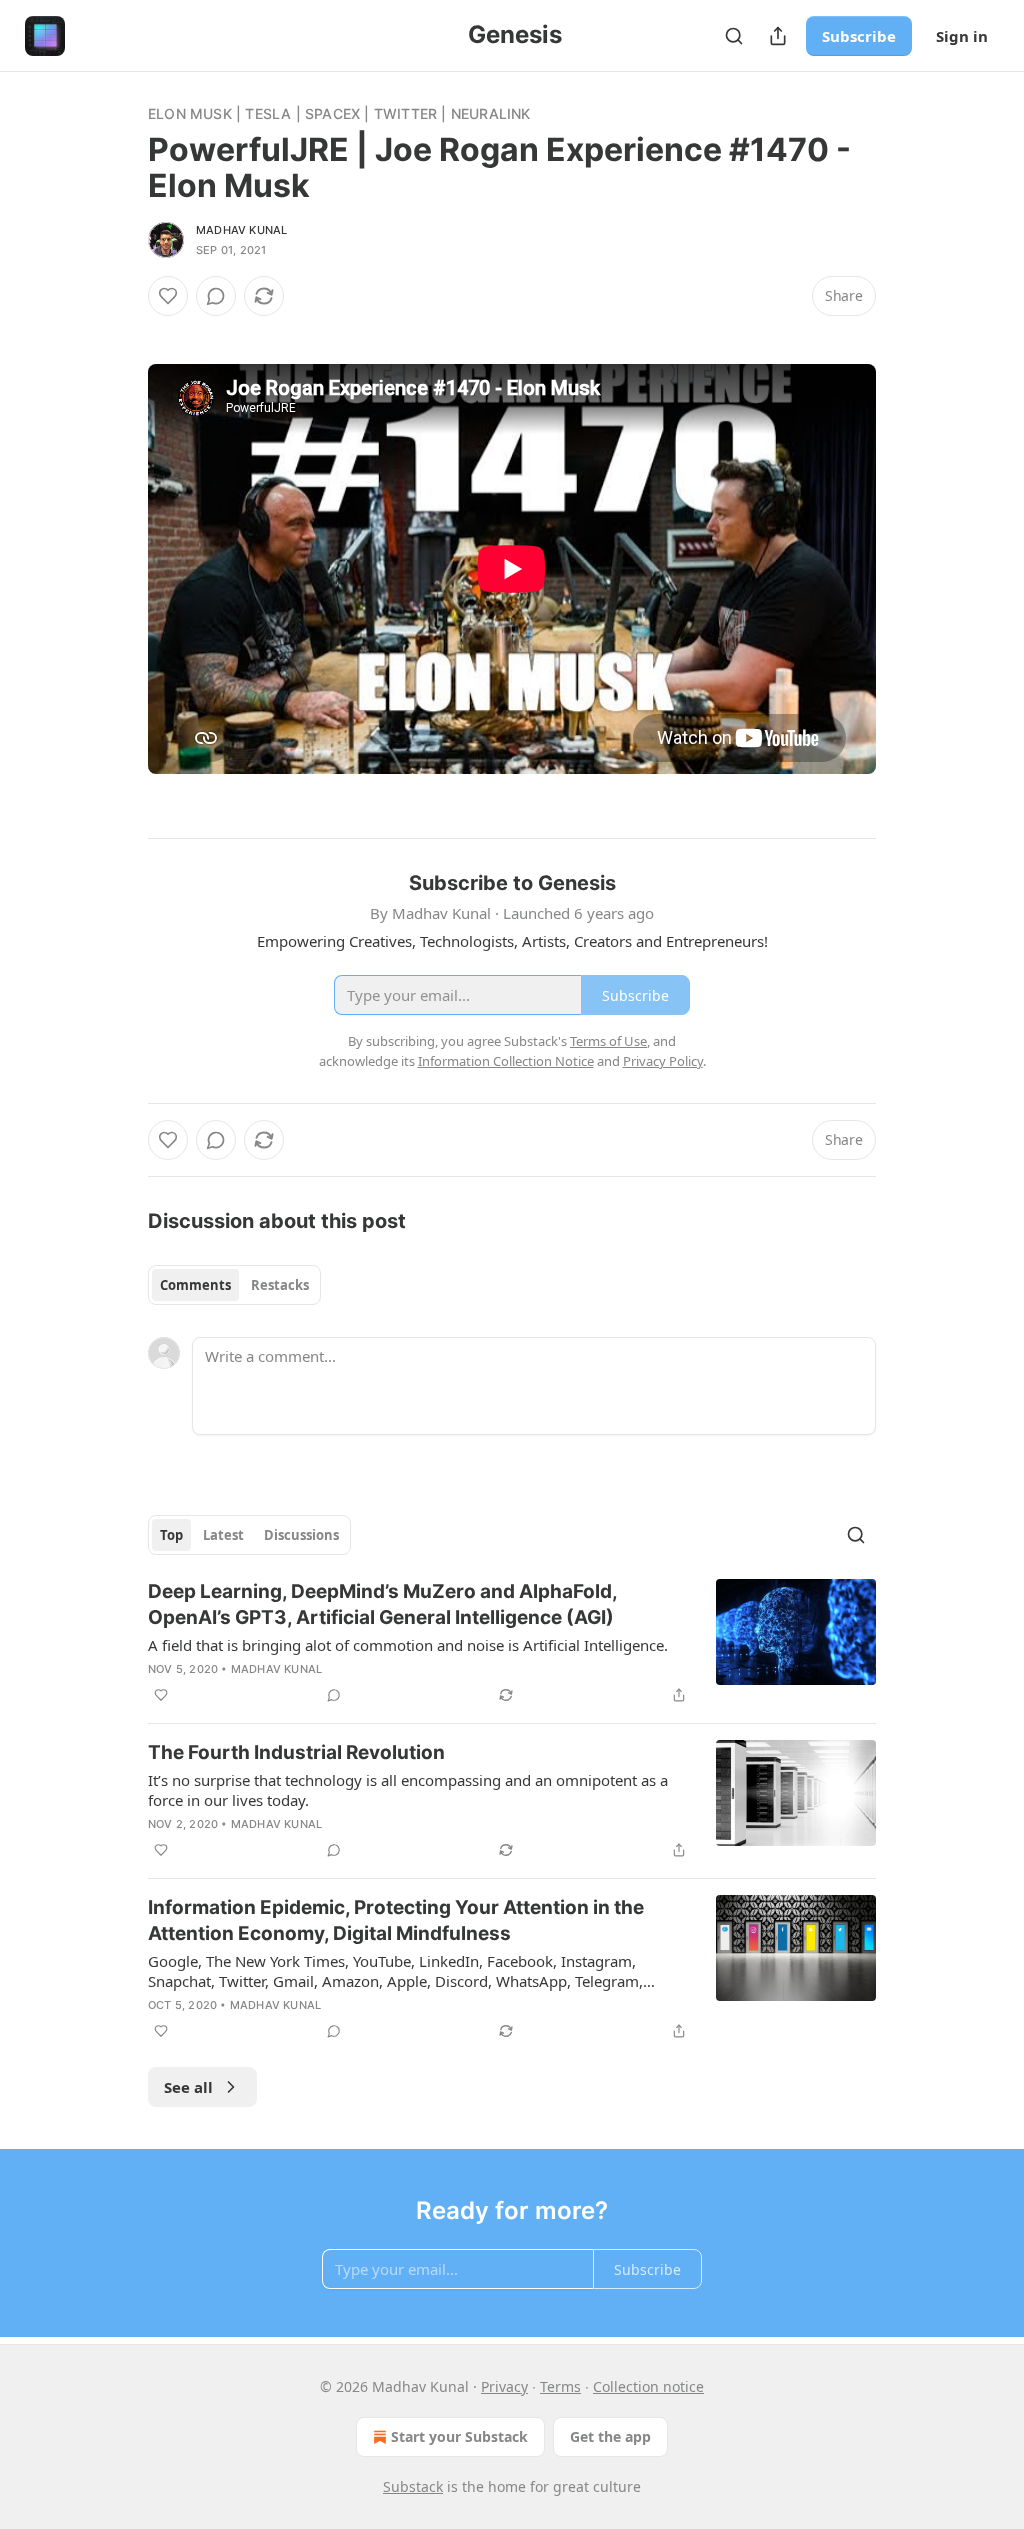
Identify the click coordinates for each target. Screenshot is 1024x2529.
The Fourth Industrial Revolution (296, 1752)
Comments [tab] (195, 1285)
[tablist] (234, 1285)
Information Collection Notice (506, 1061)
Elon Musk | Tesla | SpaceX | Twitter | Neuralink (339, 113)
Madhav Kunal (241, 230)
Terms (560, 2386)
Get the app (610, 2436)
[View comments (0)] (216, 296)
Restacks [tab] (280, 1285)
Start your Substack (459, 2436)
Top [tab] (171, 1535)
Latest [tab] (223, 1535)
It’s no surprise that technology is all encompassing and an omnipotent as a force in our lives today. (408, 1790)
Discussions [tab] (301, 1535)
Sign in (962, 36)
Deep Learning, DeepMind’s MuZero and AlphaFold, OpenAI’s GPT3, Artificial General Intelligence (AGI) (382, 1604)
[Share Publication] (778, 36)
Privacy (504, 2386)
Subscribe (859, 36)
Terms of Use (608, 1041)
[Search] (734, 36)
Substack (413, 2486)
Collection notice (648, 2386)
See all (188, 2087)
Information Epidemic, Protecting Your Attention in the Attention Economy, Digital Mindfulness (396, 1920)
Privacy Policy (663, 1061)
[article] (512, 1643)
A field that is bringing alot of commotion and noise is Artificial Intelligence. (408, 1645)
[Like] (168, 296)
